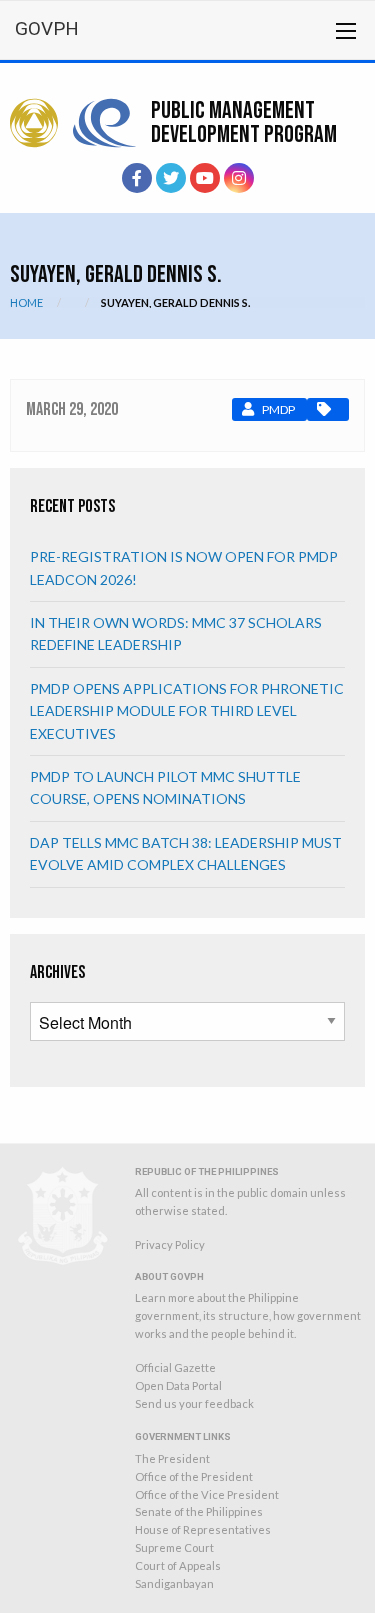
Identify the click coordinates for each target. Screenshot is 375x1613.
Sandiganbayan (174, 1583)
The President (172, 1458)
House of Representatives (203, 1529)
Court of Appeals (178, 1565)
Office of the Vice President (207, 1494)
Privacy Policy (170, 1244)
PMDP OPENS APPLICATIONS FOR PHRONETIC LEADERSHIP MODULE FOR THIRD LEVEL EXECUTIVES (187, 711)
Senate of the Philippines (199, 1511)
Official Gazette (175, 1367)
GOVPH (47, 28)
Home (26, 302)
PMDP (278, 409)
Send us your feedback (194, 1403)
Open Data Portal (178, 1385)
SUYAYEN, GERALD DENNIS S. (175, 302)
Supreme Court (174, 1547)
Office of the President (194, 1476)
